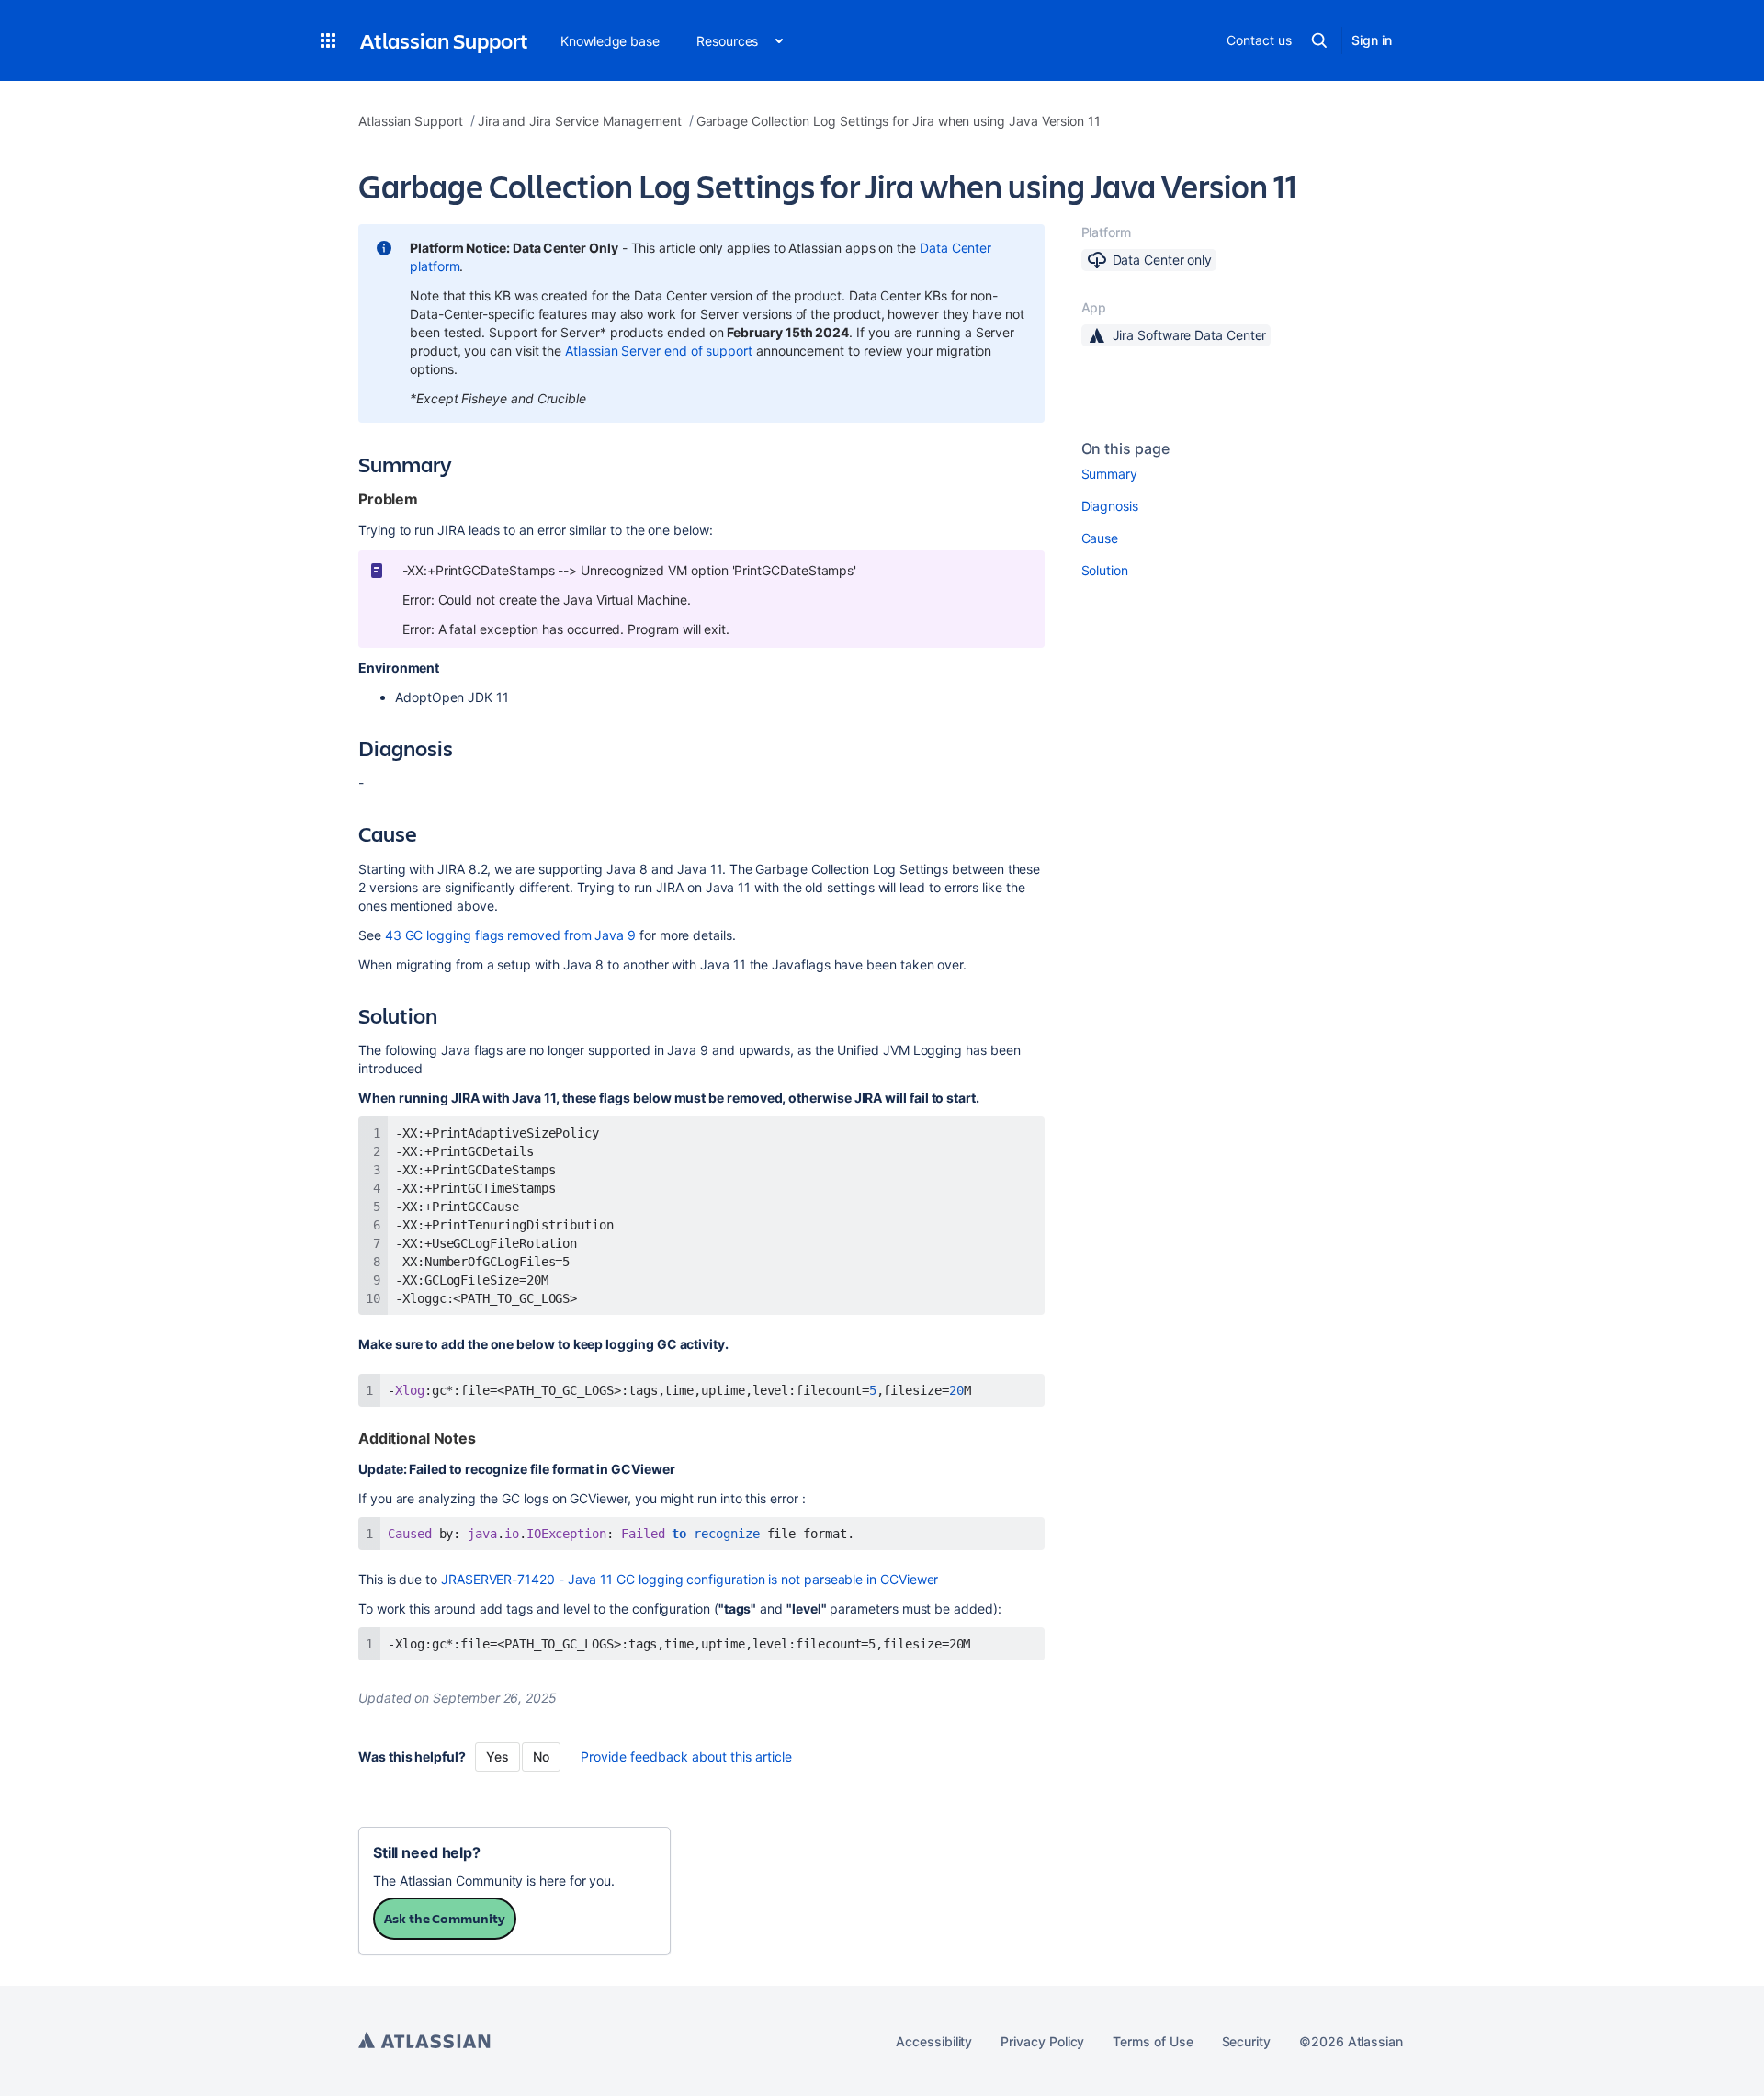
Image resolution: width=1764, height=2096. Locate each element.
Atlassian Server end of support (659, 351)
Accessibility (934, 2041)
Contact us (1259, 40)
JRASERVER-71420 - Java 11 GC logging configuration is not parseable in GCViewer (690, 1579)
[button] (328, 40)
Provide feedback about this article (686, 1756)
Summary (1110, 474)
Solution (1105, 570)
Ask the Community (445, 1918)
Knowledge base (610, 41)
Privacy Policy (1042, 2041)
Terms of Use (1153, 2041)
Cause (1100, 538)
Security (1246, 2041)
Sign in (1372, 40)
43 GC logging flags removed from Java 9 (510, 935)
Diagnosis (1110, 506)
